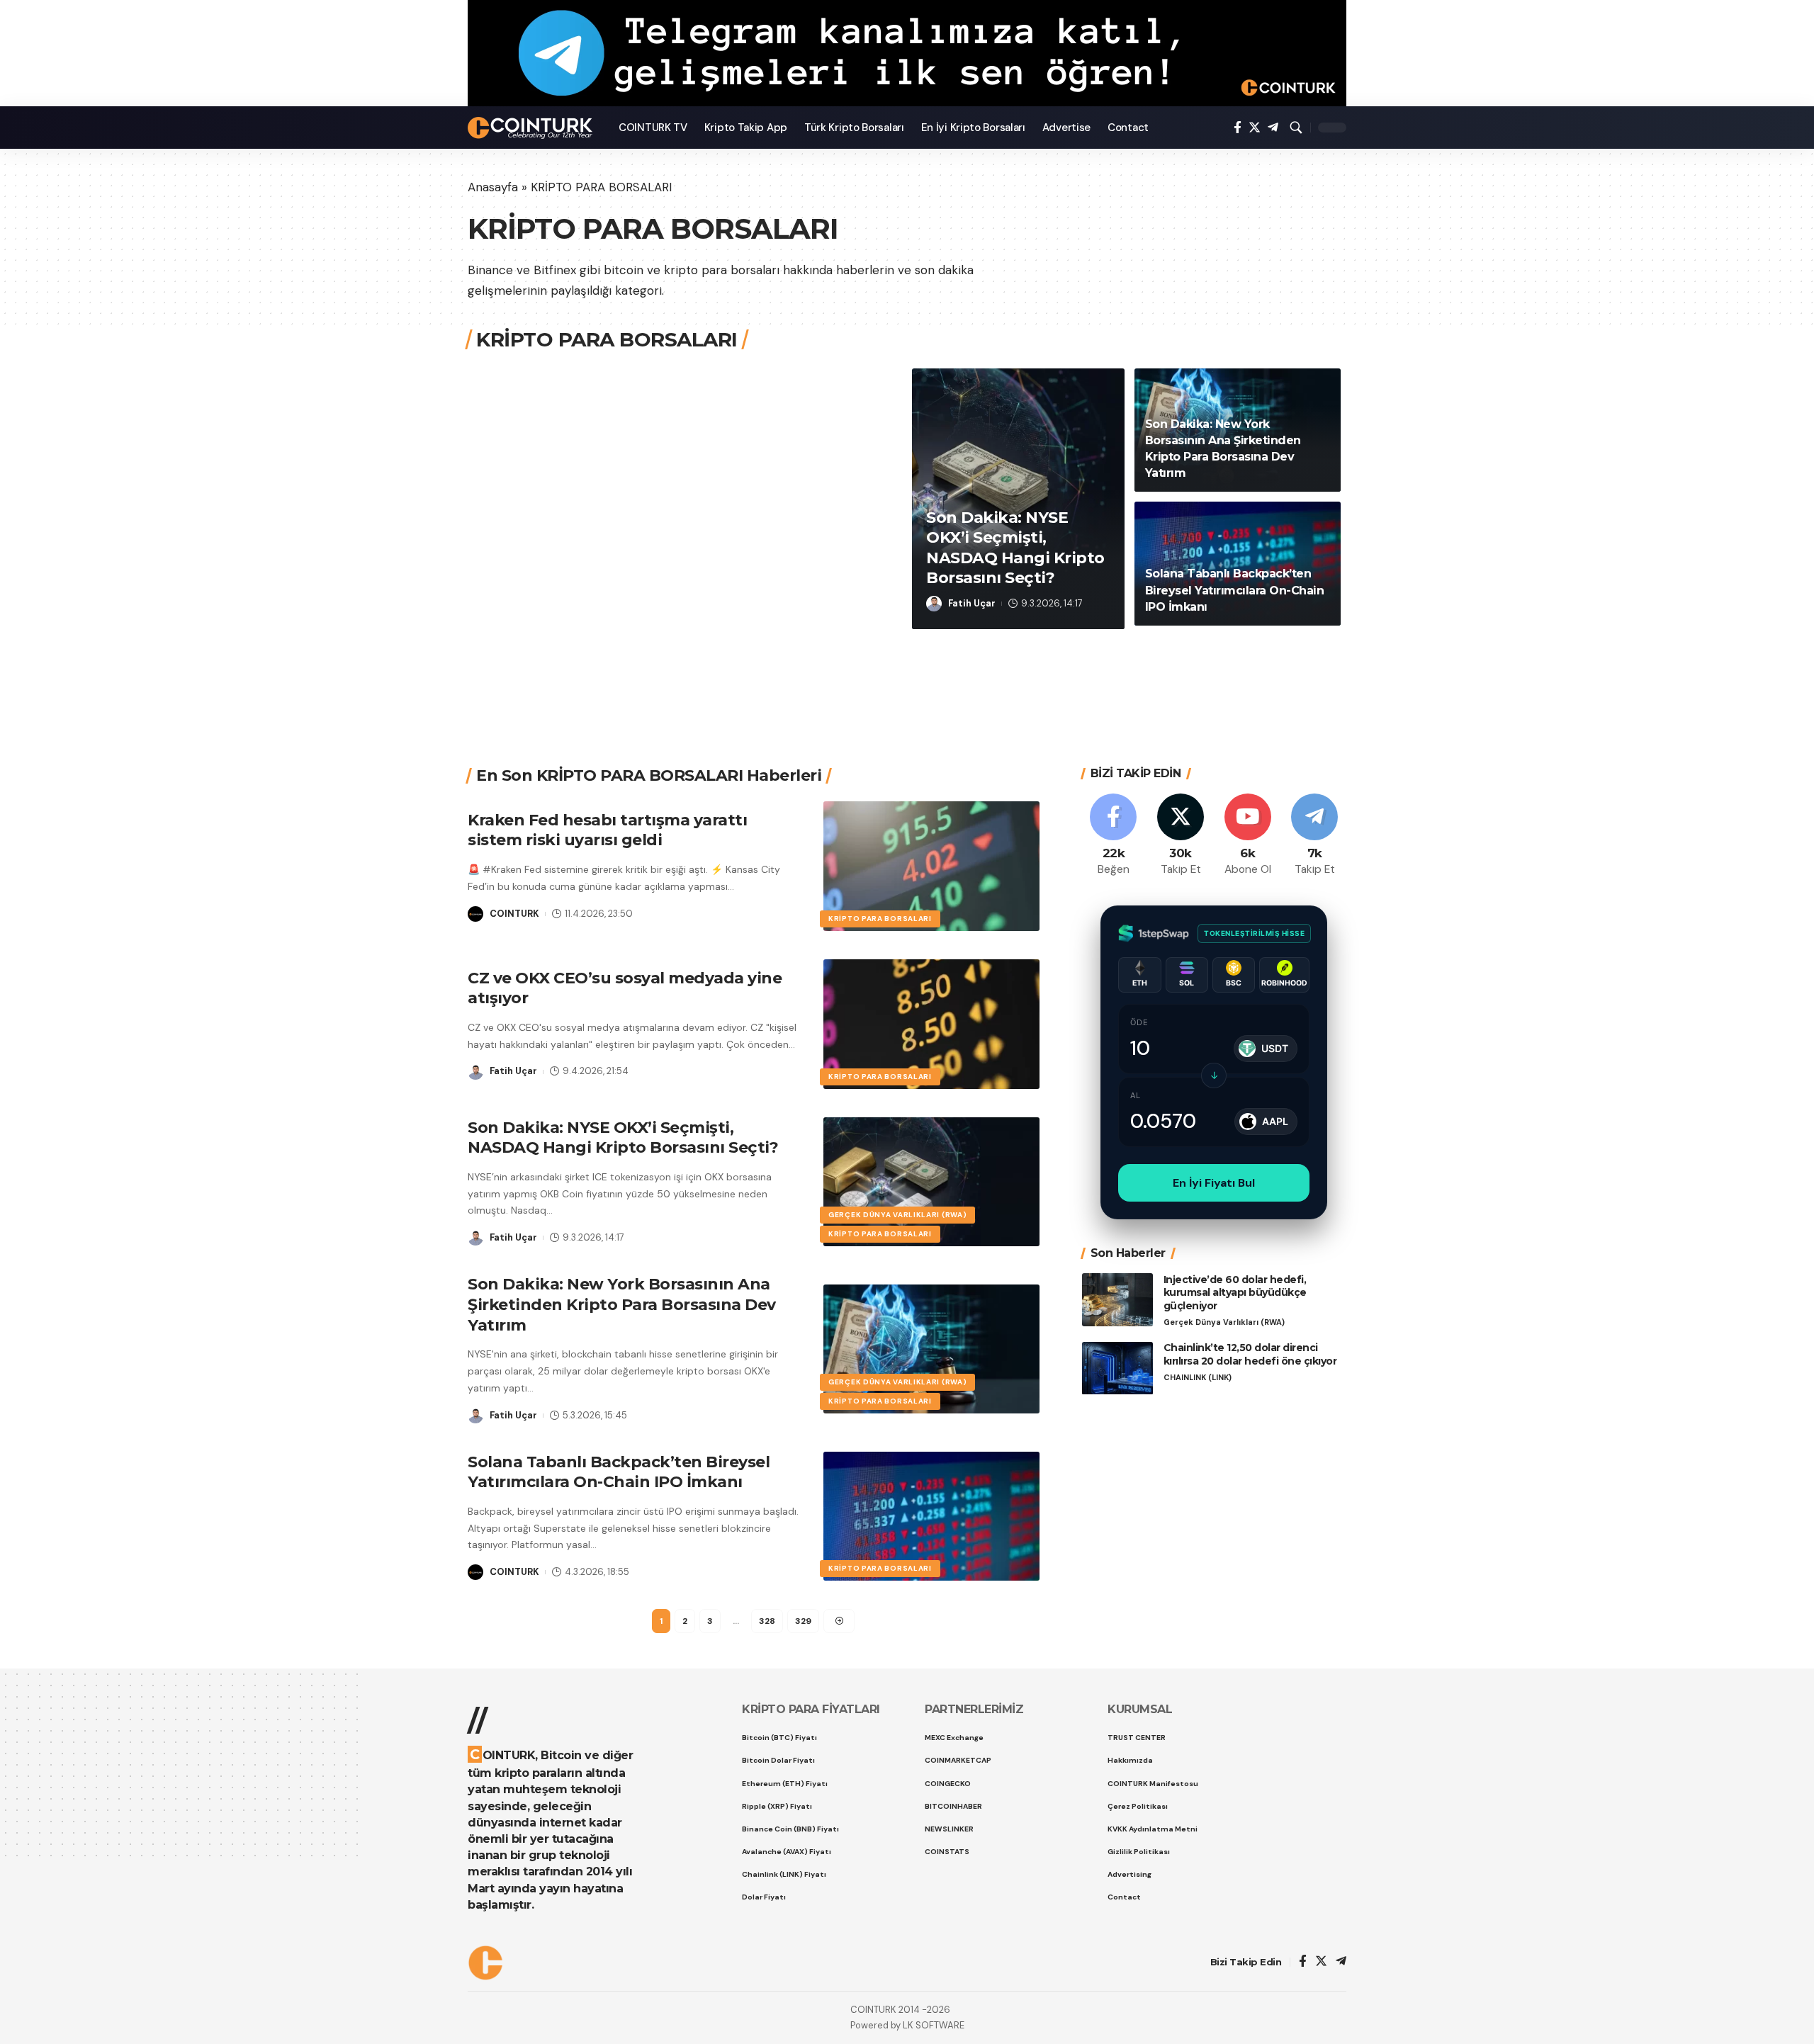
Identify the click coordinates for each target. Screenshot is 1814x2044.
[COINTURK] (532, 128)
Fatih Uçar (972, 603)
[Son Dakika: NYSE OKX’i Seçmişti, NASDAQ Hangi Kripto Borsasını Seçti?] (931, 1182)
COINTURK (514, 914)
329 (803, 1621)
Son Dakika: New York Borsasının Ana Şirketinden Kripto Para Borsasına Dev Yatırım (622, 1304)
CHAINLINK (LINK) (1198, 1378)
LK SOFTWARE (934, 2025)
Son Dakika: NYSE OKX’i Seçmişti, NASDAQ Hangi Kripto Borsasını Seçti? (623, 1138)
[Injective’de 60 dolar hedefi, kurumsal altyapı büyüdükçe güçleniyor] (1117, 1300)
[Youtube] (1248, 836)
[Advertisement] (902, 680)
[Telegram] (1273, 128)
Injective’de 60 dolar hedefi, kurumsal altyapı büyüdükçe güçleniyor (1235, 1293)
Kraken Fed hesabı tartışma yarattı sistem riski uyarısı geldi (607, 830)
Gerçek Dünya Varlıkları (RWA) (897, 1215)
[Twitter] (1255, 128)
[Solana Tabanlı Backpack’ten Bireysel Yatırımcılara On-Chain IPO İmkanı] (931, 1517)
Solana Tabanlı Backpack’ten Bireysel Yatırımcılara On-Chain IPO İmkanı (1235, 590)
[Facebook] (1238, 128)
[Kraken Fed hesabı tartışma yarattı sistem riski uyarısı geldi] (931, 866)
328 (767, 1621)
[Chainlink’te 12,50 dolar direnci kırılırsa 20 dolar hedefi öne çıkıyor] (1117, 1368)
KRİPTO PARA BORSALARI (880, 919)
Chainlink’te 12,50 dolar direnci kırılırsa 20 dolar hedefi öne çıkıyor (1250, 1355)
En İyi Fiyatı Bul (1214, 1183)
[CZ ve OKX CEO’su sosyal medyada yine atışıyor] (931, 1024)
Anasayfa (493, 187)
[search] (1296, 128)
